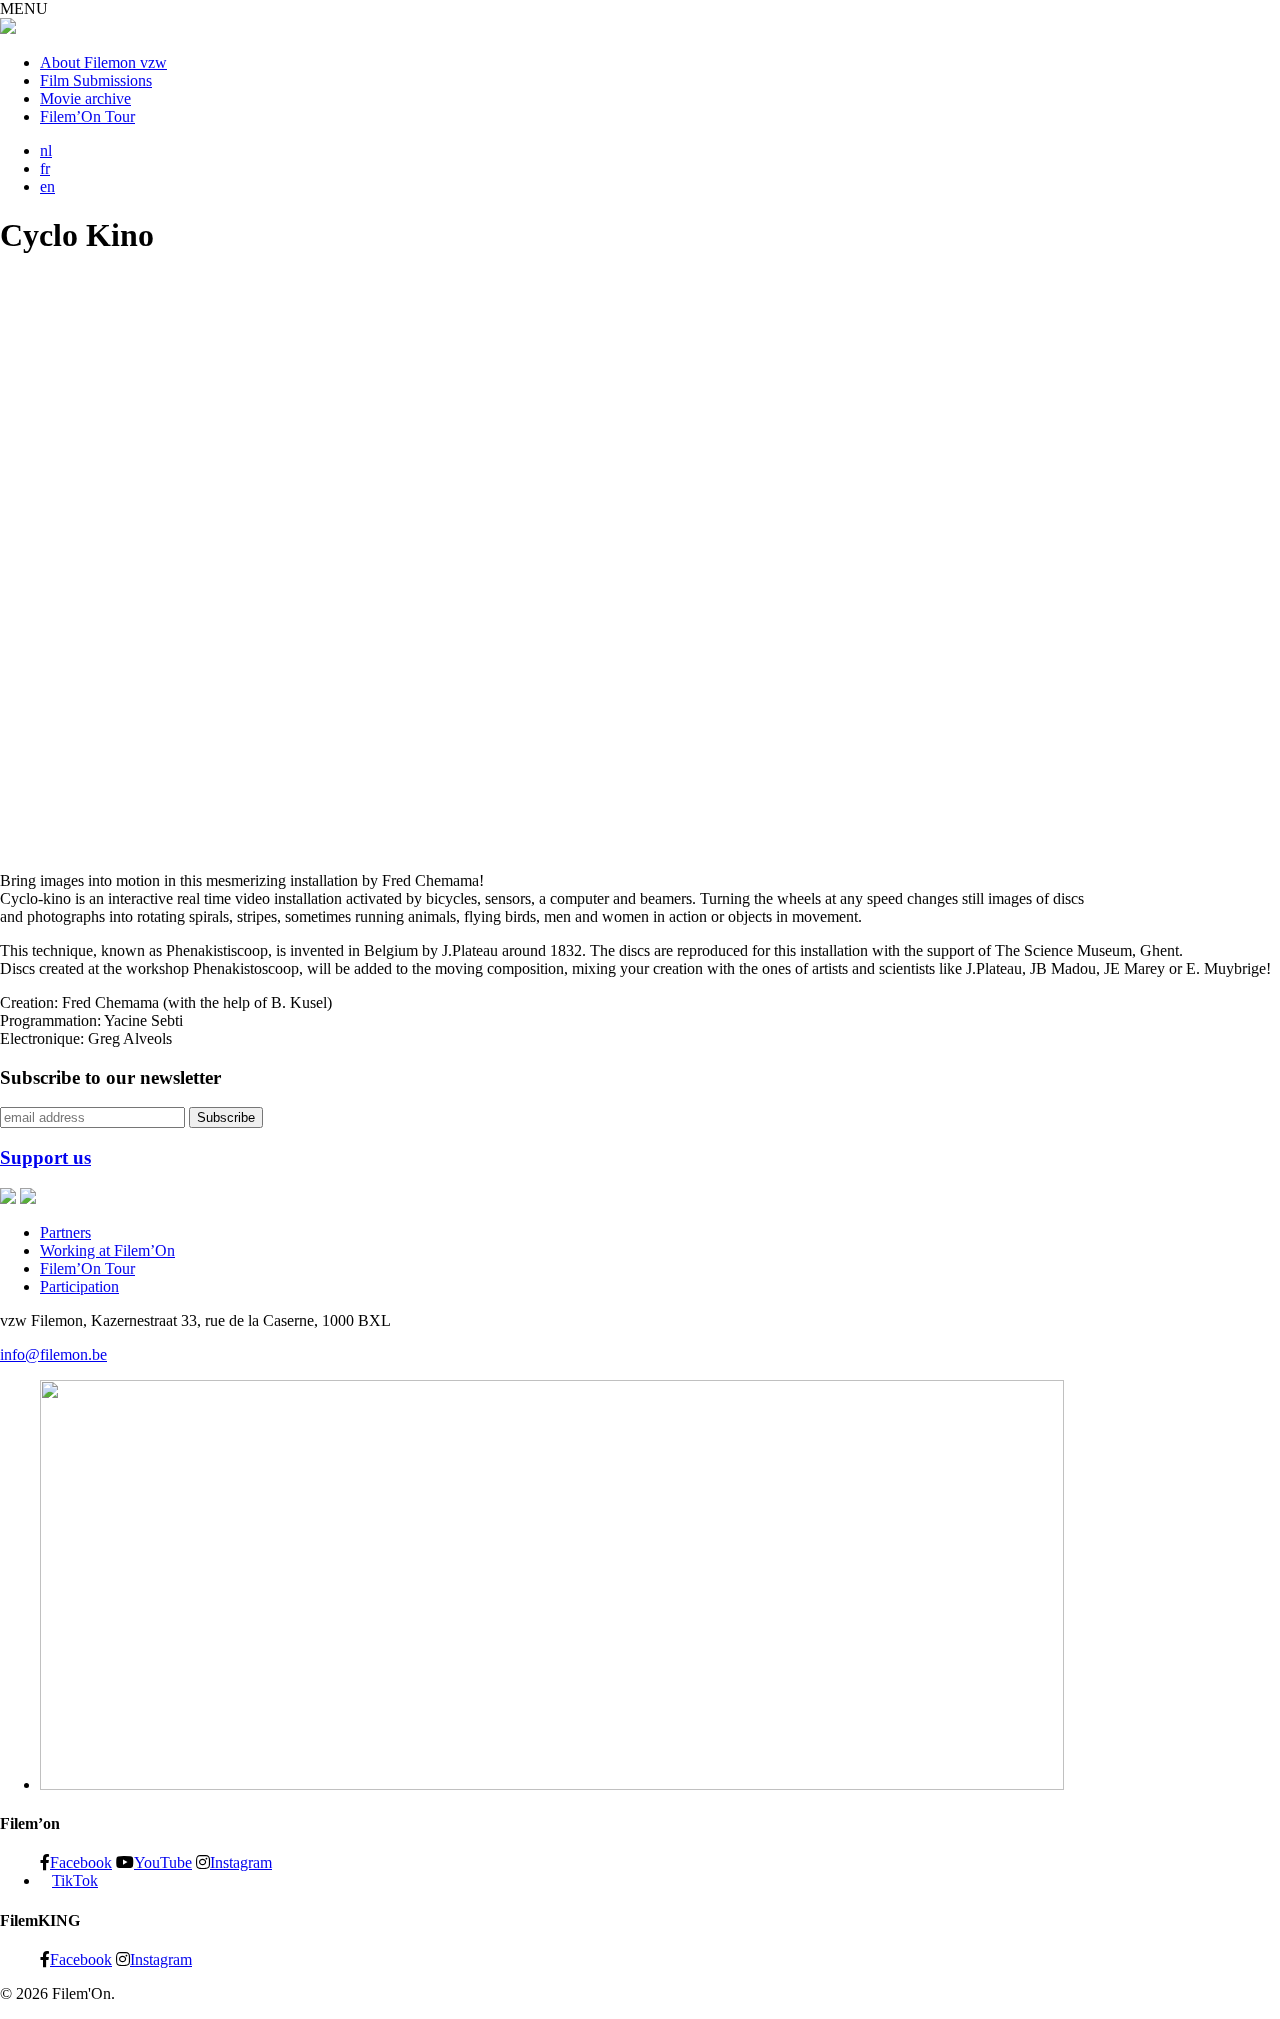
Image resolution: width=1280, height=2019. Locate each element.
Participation (79, 1286)
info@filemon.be (53, 1354)
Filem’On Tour (87, 116)
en (47, 186)
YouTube (163, 1862)
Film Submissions (96, 80)
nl (46, 150)
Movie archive (85, 98)
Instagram (241, 1862)
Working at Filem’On (107, 1250)
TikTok (75, 1880)
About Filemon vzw (103, 62)
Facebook (81, 1862)
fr (45, 168)
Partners (65, 1232)
